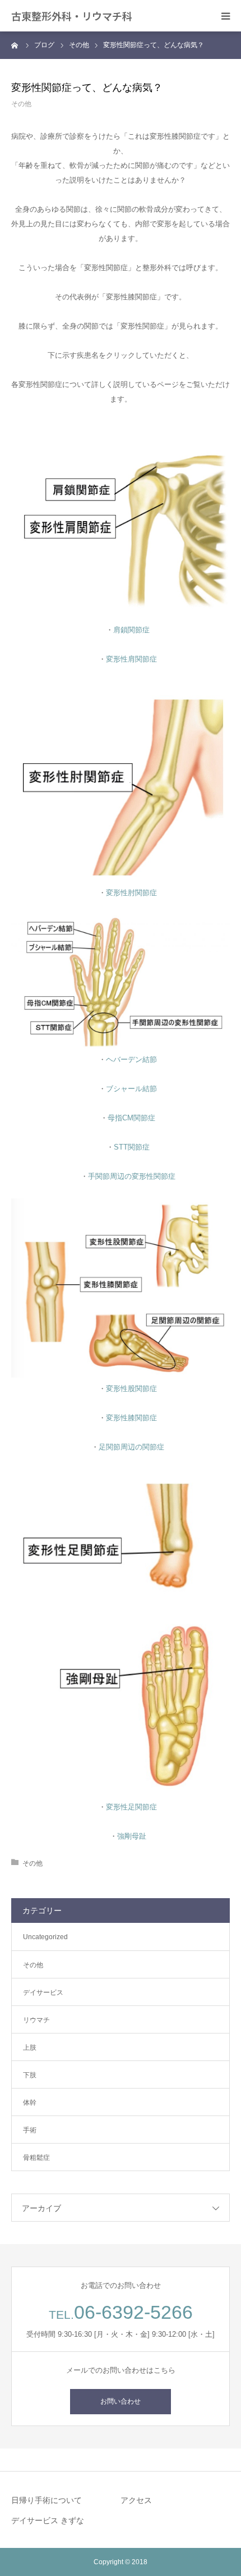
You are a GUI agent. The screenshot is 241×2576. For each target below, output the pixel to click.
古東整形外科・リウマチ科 (72, 16)
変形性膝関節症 (131, 1418)
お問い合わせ (121, 2401)
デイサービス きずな (48, 2520)
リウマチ (36, 2020)
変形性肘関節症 (131, 893)
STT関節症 (132, 1147)
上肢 (30, 2048)
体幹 (30, 2103)
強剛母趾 (132, 1836)
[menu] (225, 16)
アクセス (136, 2500)
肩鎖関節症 (131, 630)
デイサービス (43, 1993)
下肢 (30, 2075)
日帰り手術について (47, 2500)
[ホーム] (15, 45)
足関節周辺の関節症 (131, 1447)
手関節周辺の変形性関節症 (132, 1176)
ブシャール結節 (131, 1089)
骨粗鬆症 (36, 2158)
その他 (21, 104)
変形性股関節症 (131, 1389)
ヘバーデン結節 (131, 1059)
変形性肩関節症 (131, 659)
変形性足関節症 (131, 1807)
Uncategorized (45, 1937)
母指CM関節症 (131, 1118)
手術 (30, 2130)
